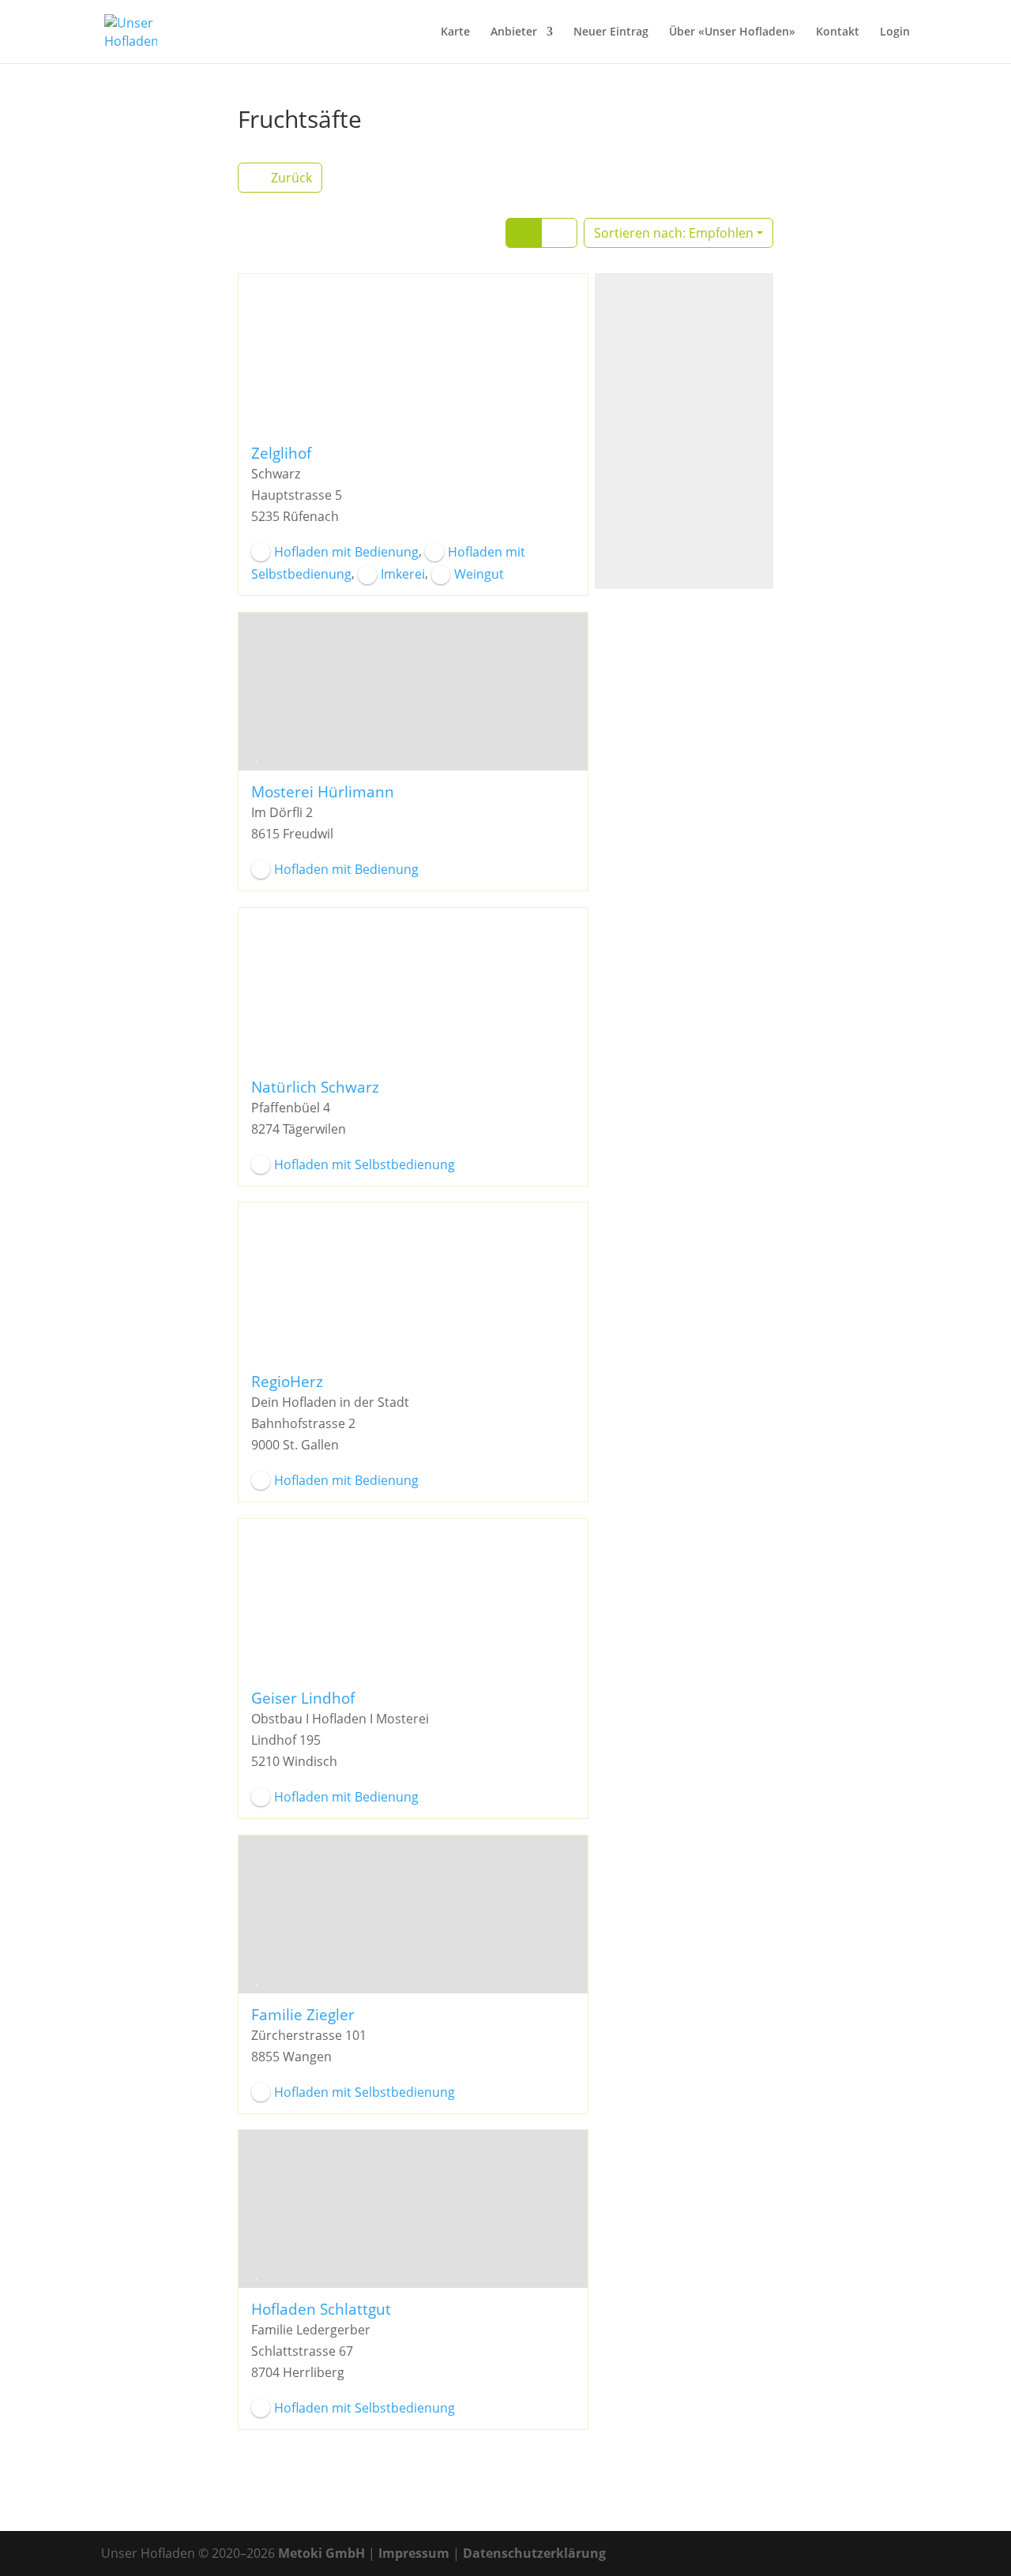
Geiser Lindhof (303, 1698)
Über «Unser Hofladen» (732, 32)
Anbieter (514, 32)
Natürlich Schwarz (315, 1086)
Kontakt (838, 32)
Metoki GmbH (321, 2553)
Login (895, 32)
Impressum (414, 2553)
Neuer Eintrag (611, 32)
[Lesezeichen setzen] (257, 417)
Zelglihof (281, 453)
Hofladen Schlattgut (321, 2309)
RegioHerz (287, 1381)
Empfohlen (674, 233)
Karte (455, 32)
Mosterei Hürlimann (323, 791)
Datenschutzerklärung (534, 2553)
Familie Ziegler (303, 2014)
